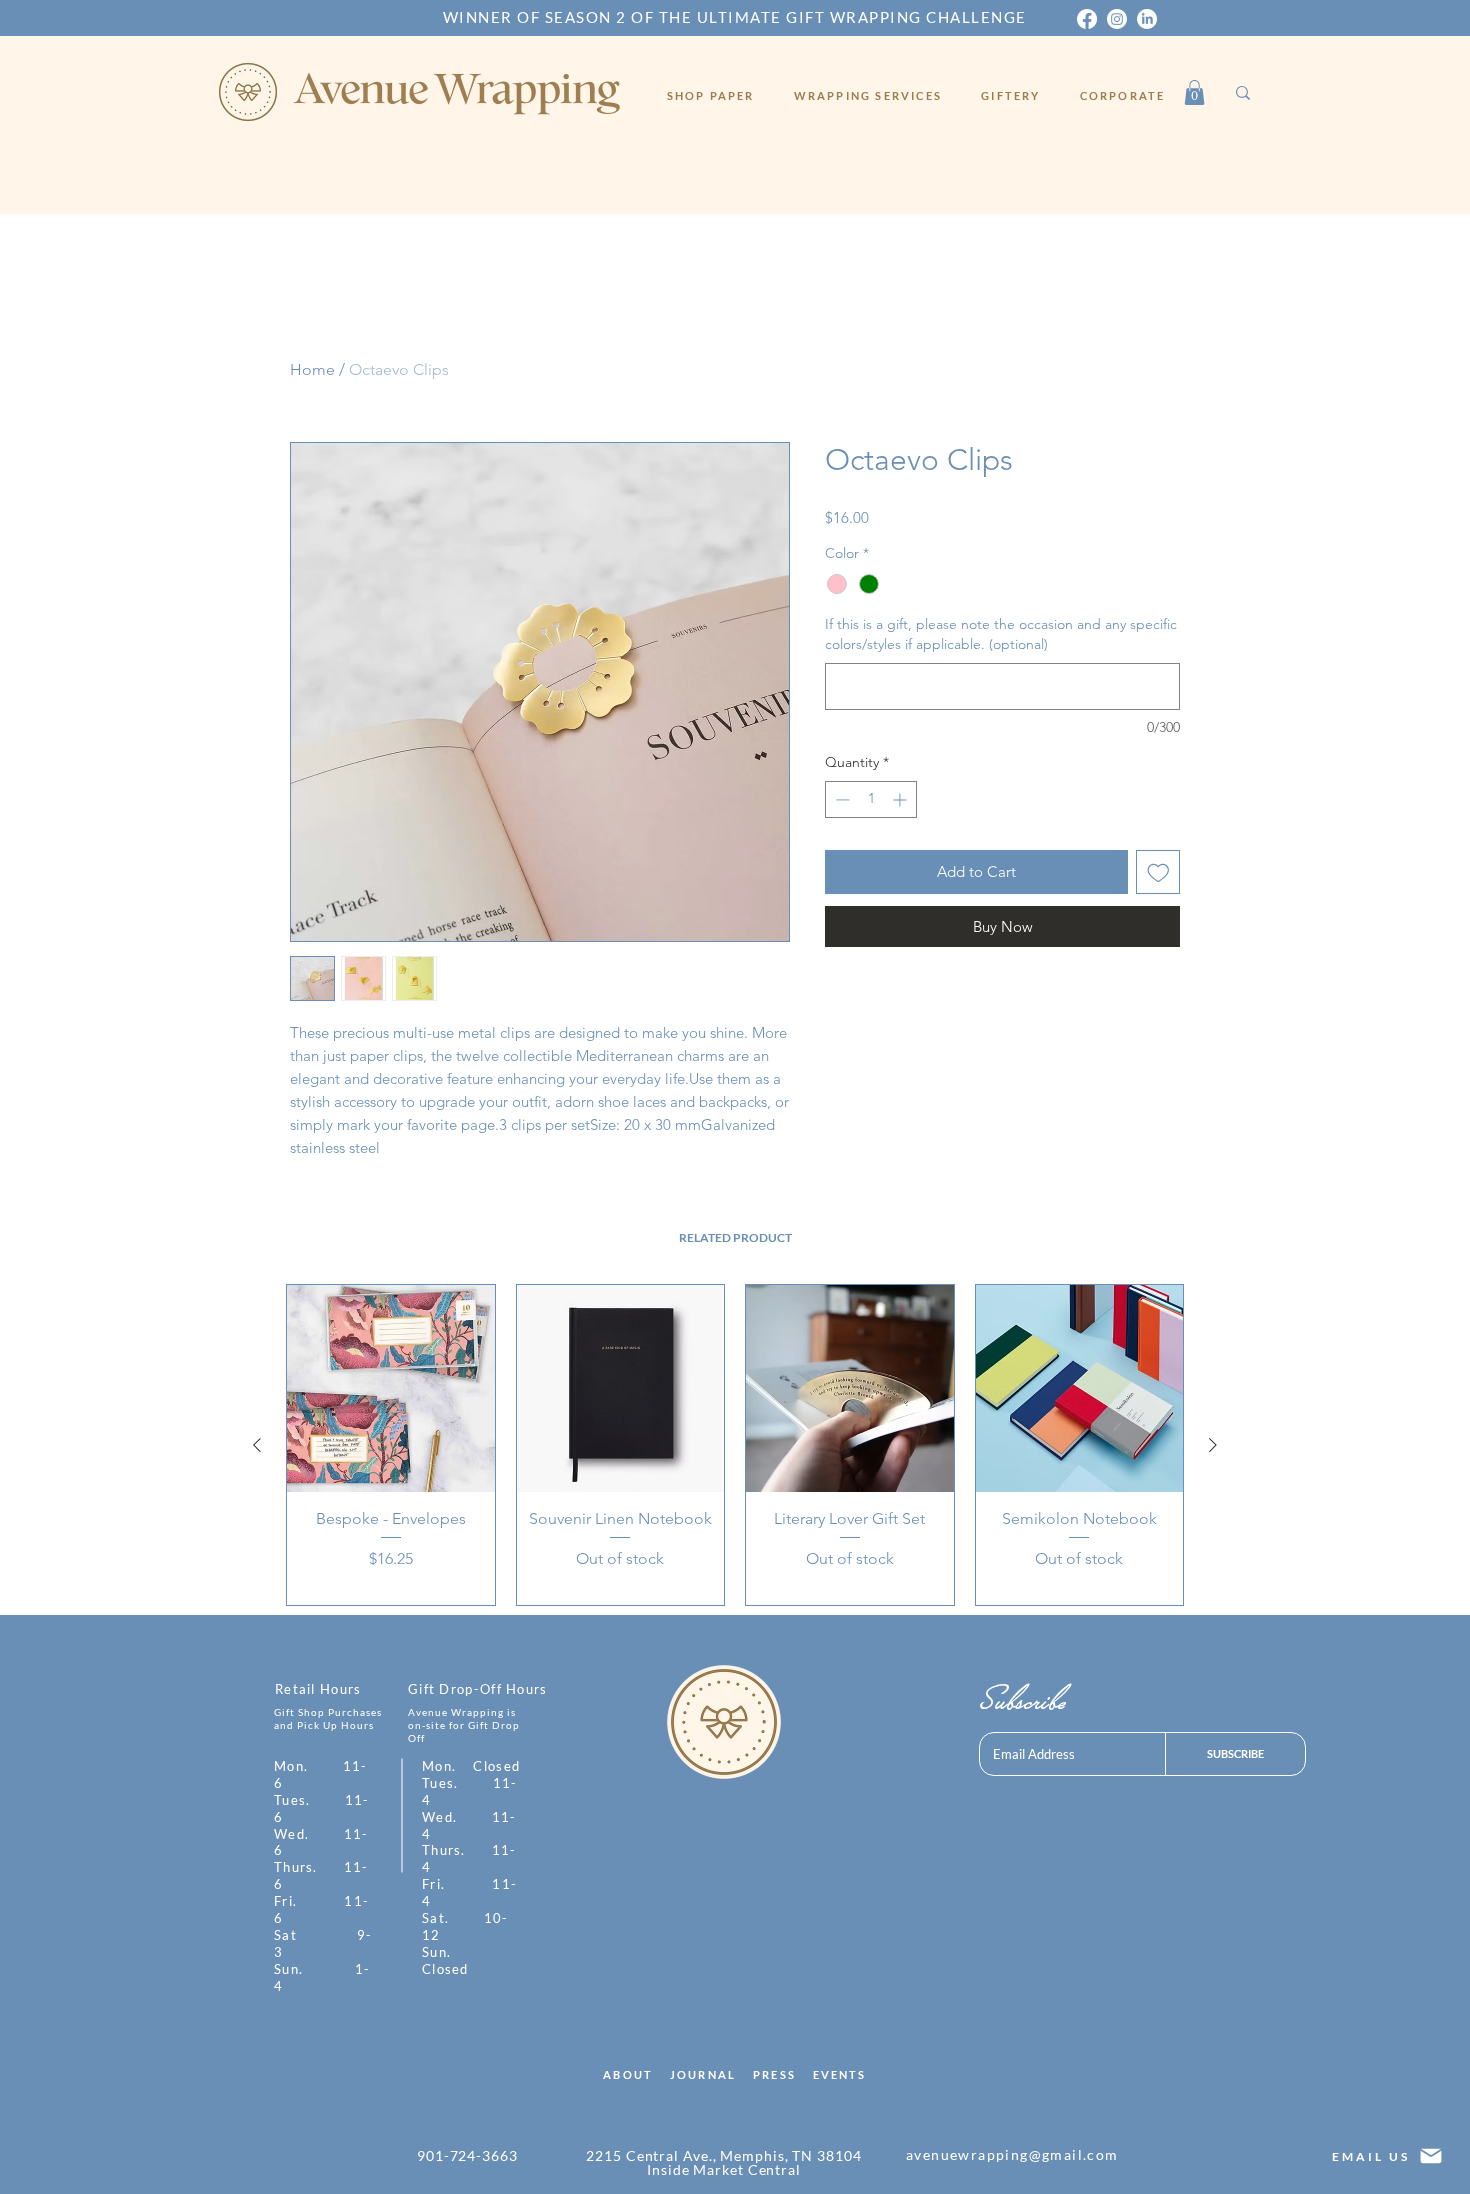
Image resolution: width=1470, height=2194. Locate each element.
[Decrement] (840, 799)
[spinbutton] (871, 799)
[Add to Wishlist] (1158, 872)
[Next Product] (1213, 1445)
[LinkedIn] (1147, 19)
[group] (735, 1445)
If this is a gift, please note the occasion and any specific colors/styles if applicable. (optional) (1001, 634)
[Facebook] (1087, 19)
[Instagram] (1117, 19)
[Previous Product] (257, 1445)
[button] (1194, 92)
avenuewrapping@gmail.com (1012, 2154)
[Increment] (901, 799)
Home (312, 369)
